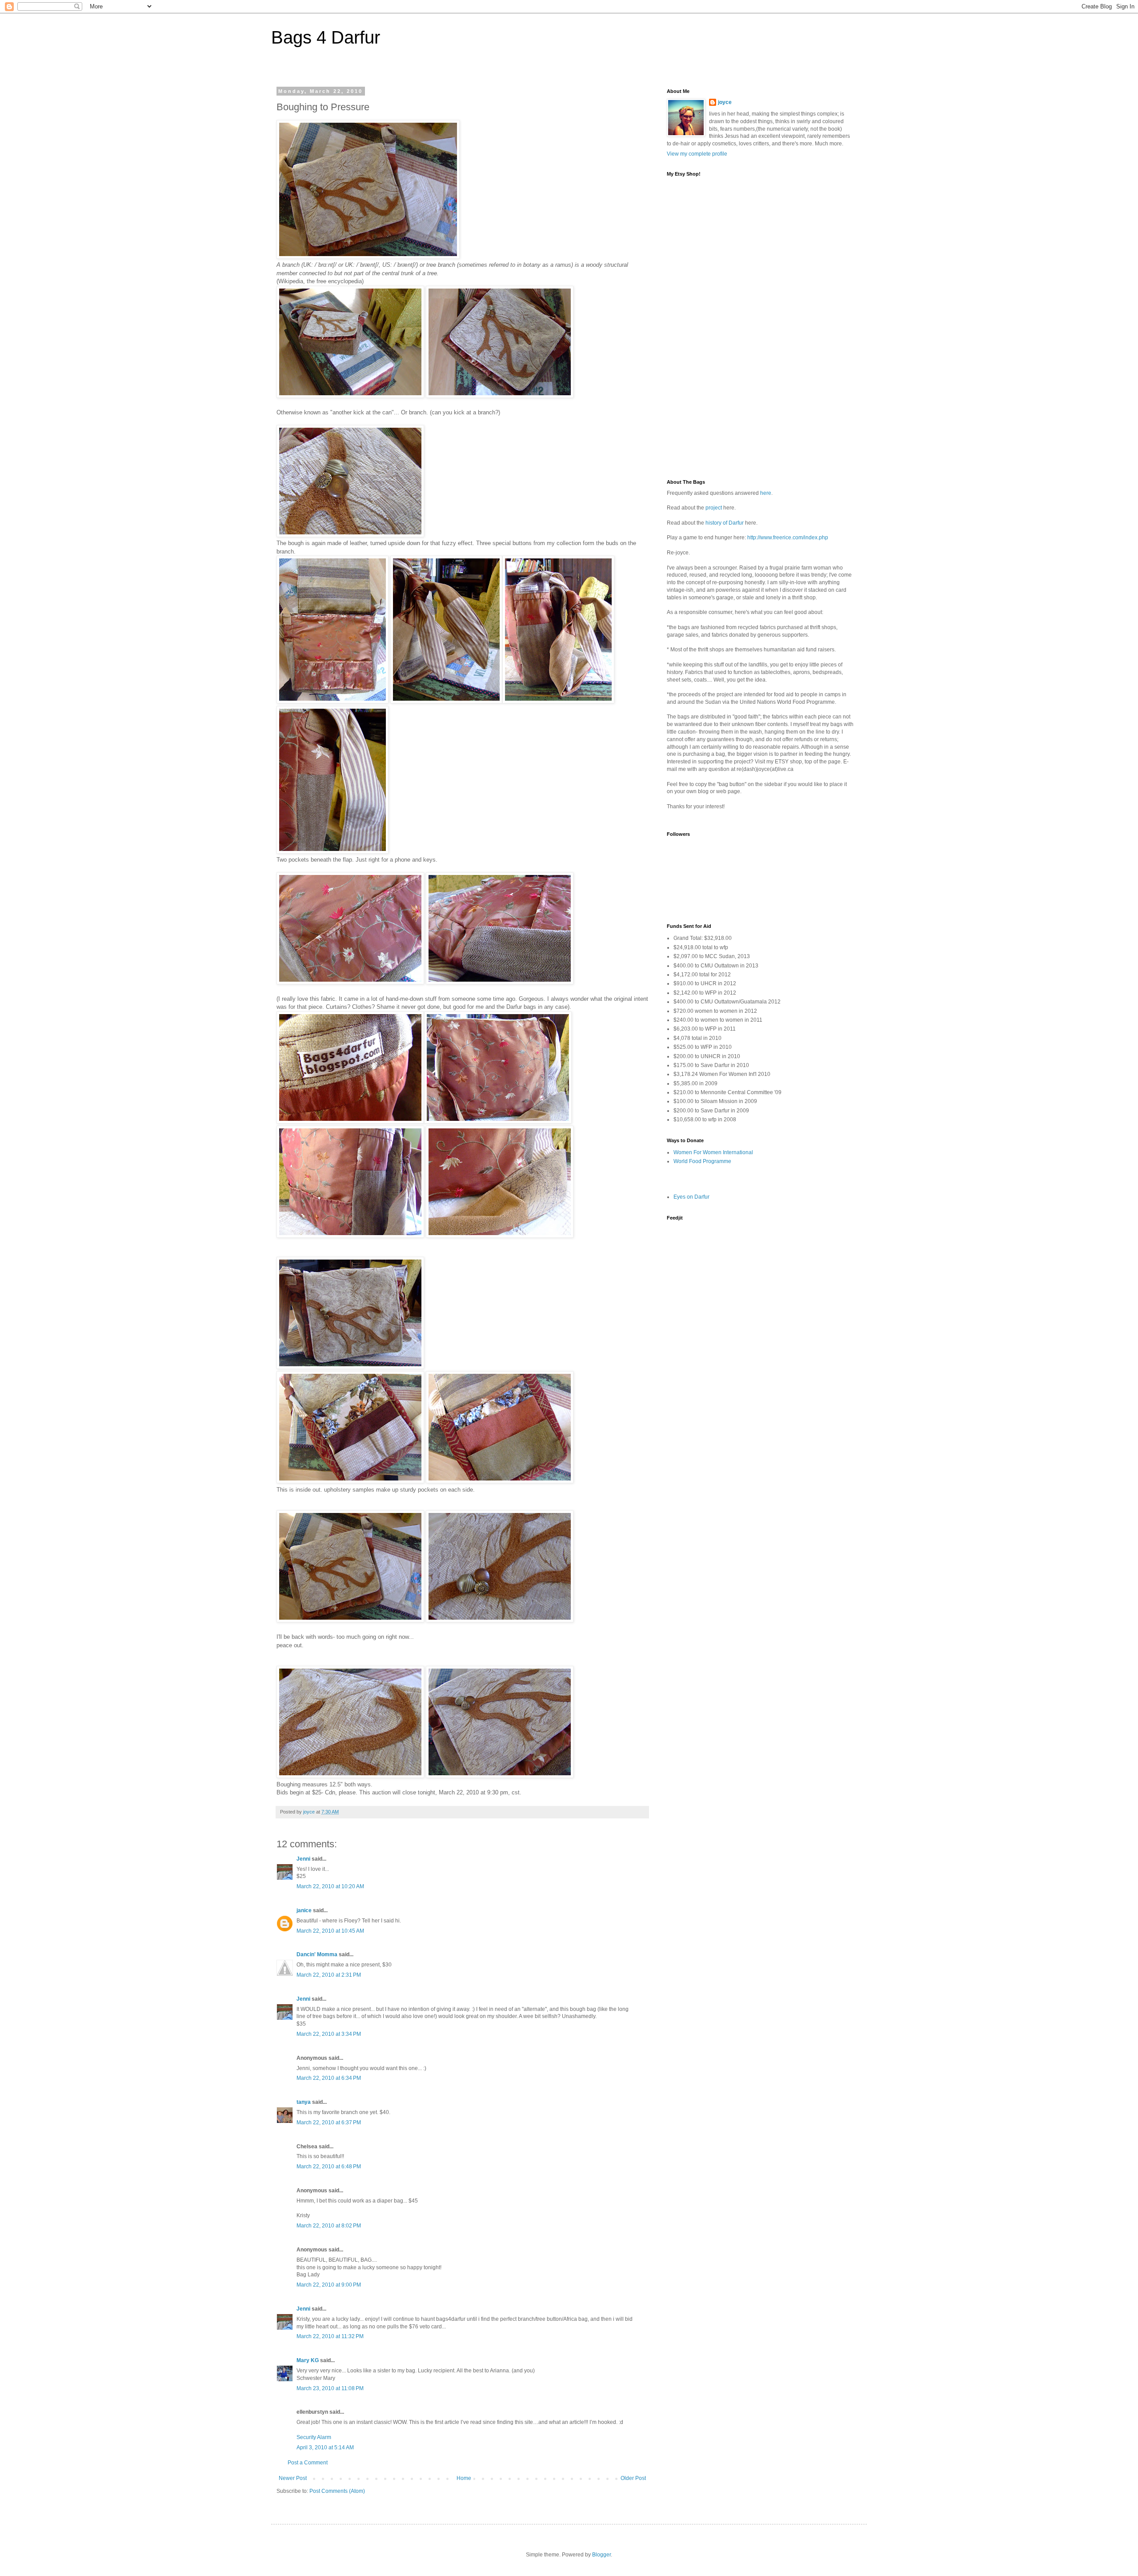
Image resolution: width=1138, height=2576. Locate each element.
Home (464, 2478)
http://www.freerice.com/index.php (788, 538)
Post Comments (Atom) (337, 2491)
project (714, 508)
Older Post (633, 2478)
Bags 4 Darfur (326, 37)
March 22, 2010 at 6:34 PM (329, 2078)
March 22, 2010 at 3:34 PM (329, 2034)
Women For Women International (713, 1152)
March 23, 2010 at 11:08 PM (330, 2388)
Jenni (303, 1859)
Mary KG (308, 2360)
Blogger (601, 2555)
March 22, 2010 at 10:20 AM (330, 1886)
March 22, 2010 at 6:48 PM (329, 2167)
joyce (725, 102)
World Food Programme (702, 1161)
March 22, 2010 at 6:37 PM (329, 2123)
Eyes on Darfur (691, 1197)
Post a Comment (308, 2463)
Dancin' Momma (317, 1954)
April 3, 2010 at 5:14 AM (325, 2448)
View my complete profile (697, 154)
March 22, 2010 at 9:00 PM (329, 2285)
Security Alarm (314, 2437)
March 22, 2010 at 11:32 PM (330, 2336)
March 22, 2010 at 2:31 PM (329, 1975)
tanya (304, 2102)
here (766, 493)
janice (304, 1910)
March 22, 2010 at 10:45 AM (330, 1931)
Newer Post (293, 2478)
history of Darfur (725, 523)
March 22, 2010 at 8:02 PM (329, 2226)
